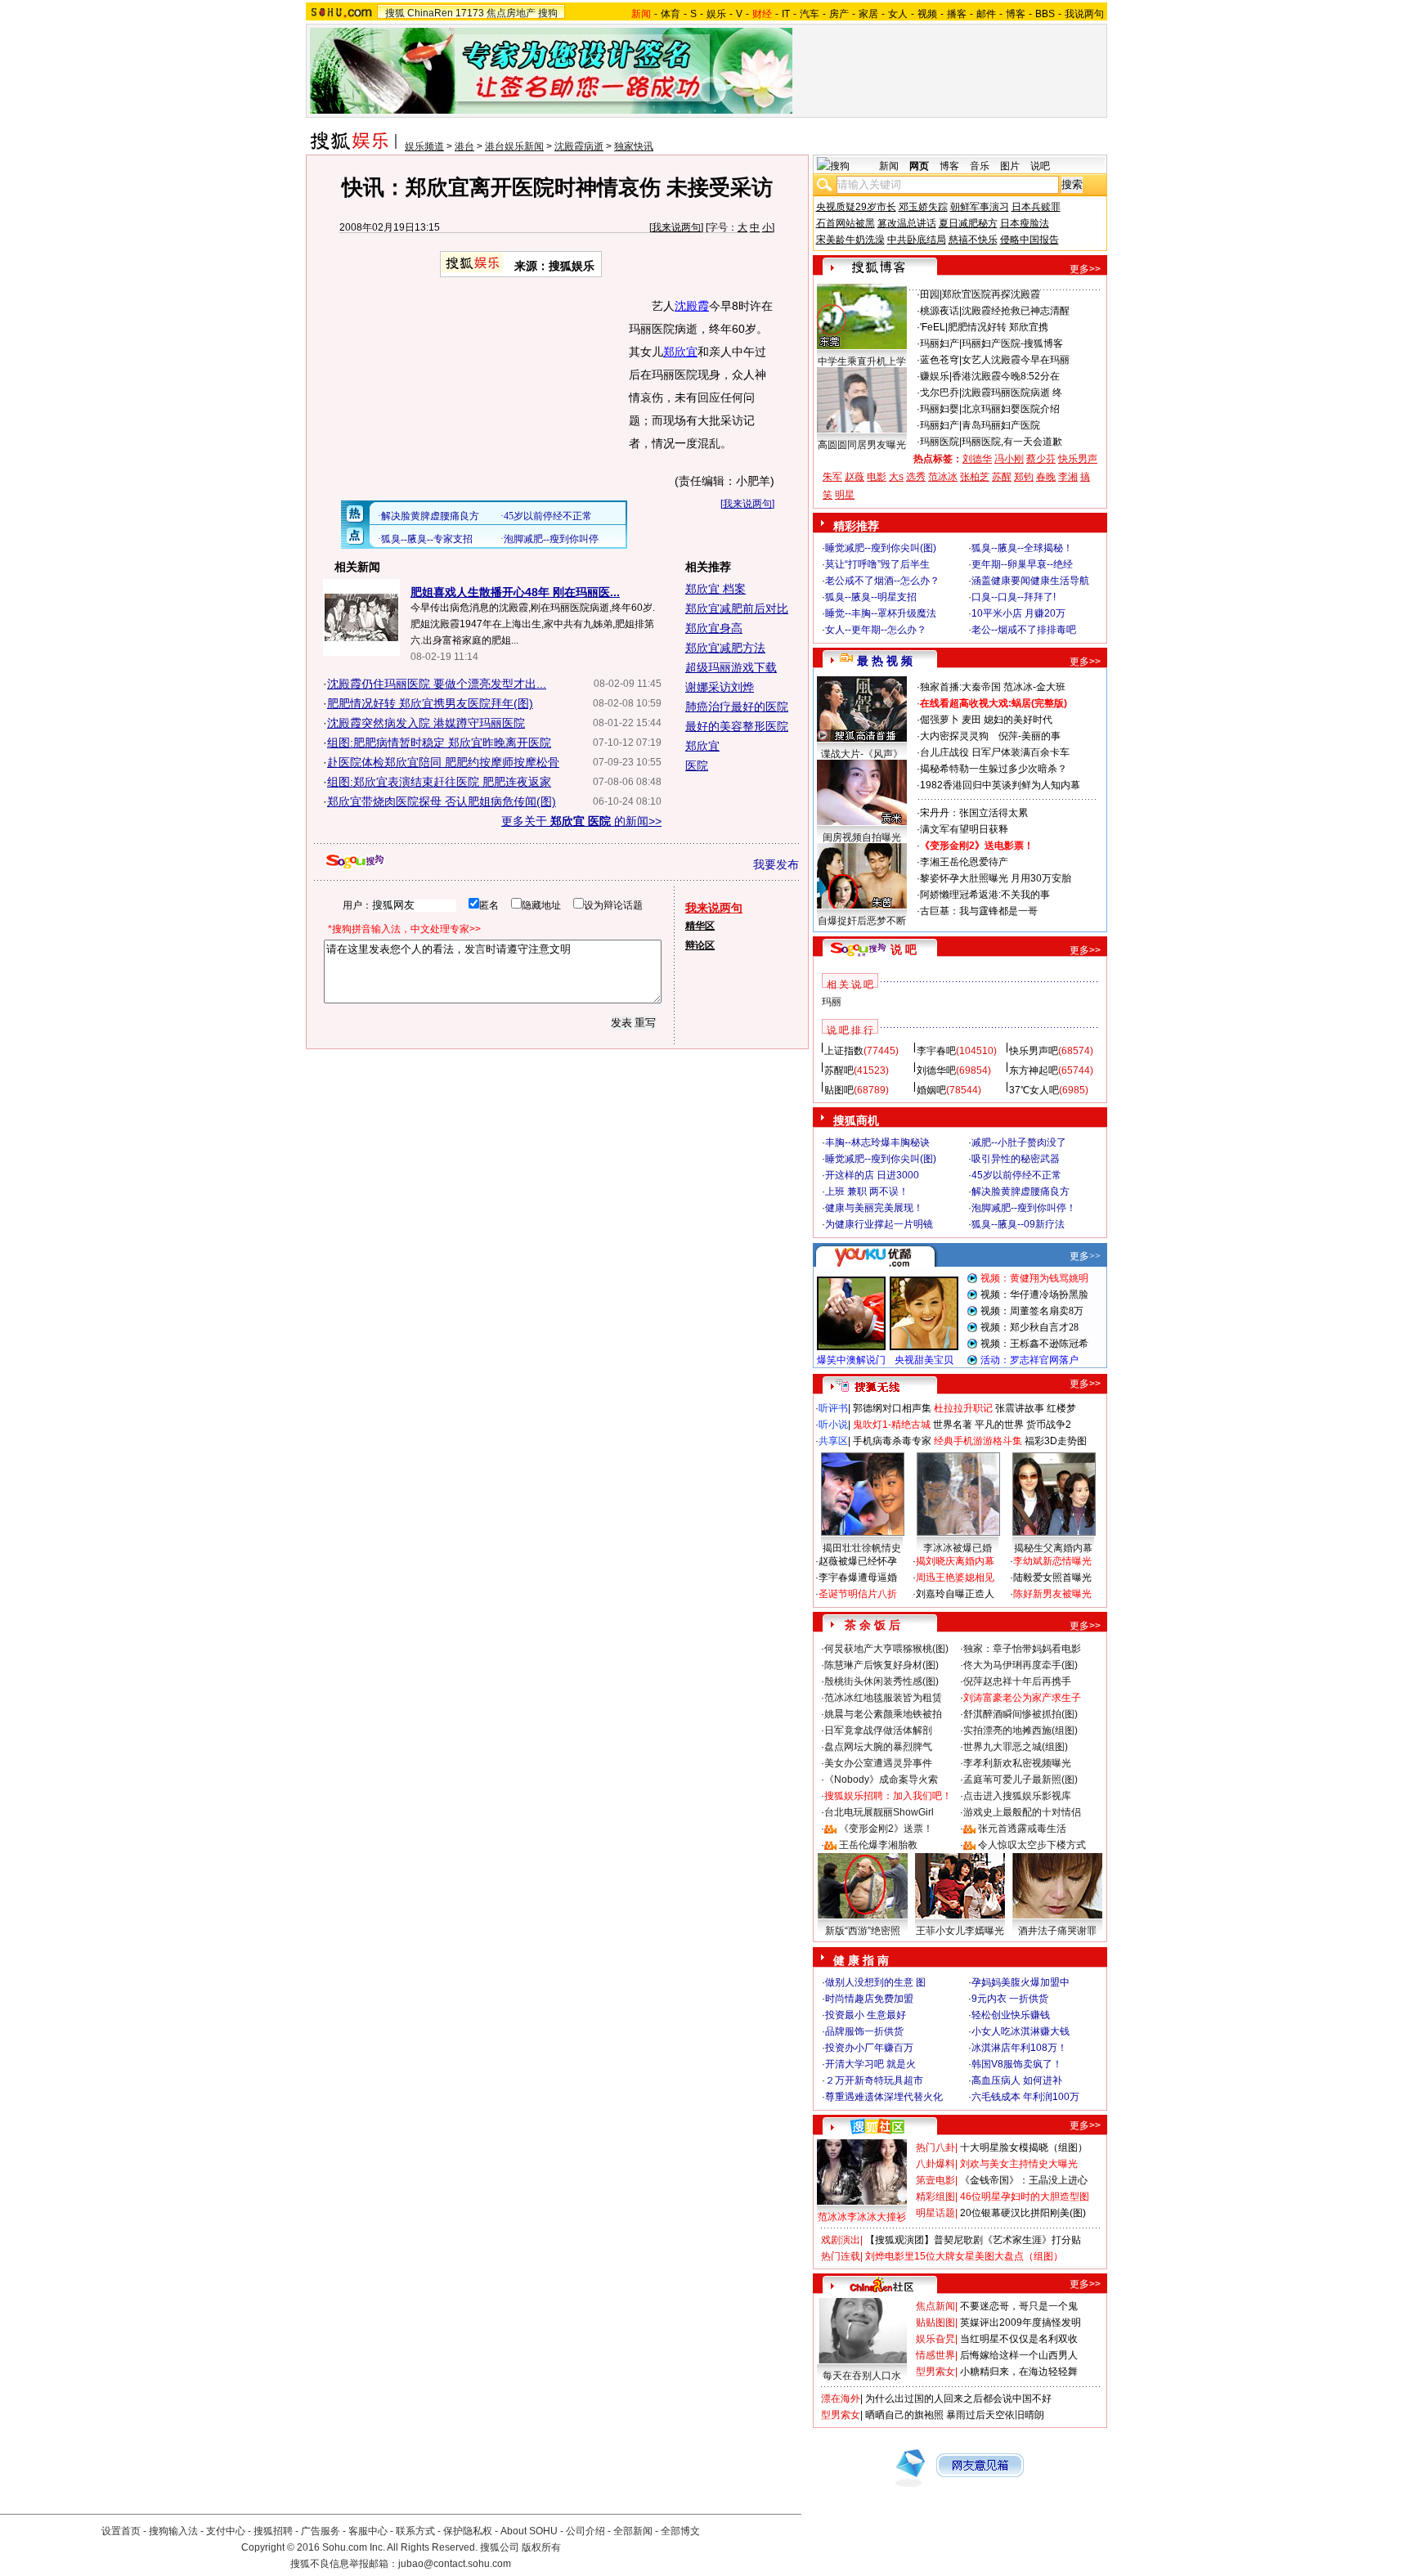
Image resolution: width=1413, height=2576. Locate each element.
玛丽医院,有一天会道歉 (1012, 442)
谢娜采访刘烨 (720, 687)
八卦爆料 (935, 2164)
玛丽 (832, 1002)
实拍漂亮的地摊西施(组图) (1020, 1730)
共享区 (833, 1441)
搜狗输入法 (173, 2531)
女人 (898, 14)
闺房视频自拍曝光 (862, 837)
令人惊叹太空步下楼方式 (1032, 1845)
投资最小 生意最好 (866, 2015)
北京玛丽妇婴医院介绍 (1011, 409)
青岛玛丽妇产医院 (1001, 425)
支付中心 (226, 2531)
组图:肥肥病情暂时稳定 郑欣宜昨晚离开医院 (439, 743)
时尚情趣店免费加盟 (869, 1999)
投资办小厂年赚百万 (869, 2048)
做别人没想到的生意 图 (875, 1982)
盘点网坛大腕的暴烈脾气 (878, 1747)
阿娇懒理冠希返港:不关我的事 (985, 895)
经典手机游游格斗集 (978, 1441)
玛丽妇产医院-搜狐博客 (1012, 343)
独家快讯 (634, 146)
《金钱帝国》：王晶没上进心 (1024, 2180)
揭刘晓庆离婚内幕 (955, 1561)
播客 (957, 14)
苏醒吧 (839, 1070)
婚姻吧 (931, 1090)
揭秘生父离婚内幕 (1053, 1548)
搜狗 (548, 13)
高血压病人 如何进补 (1017, 2080)
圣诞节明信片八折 (858, 1594)
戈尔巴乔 (940, 393)
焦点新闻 (935, 2306)
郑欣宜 (680, 352)
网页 (919, 166)
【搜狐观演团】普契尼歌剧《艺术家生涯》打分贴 (973, 2240)
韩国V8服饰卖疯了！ (1017, 2064)
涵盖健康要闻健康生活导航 (1030, 581)
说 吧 (904, 949)
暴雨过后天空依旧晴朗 (995, 2415)
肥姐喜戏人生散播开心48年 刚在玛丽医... (515, 592)
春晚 (1046, 477)
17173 (470, 13)
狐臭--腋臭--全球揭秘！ (1022, 548)
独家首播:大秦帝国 (960, 687)
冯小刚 (1009, 459)
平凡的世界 (999, 1425)
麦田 (971, 720)
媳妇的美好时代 (1018, 720)
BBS (1045, 14)
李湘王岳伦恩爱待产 (964, 862)
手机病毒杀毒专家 (892, 1441)
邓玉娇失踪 (923, 207)
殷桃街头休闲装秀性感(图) (881, 1681)
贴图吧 (839, 1090)
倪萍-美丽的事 (1029, 736)
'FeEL (933, 327)
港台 (464, 146)
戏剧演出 (841, 2240)
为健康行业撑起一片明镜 (879, 1224)
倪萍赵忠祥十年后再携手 (1017, 1681)
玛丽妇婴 (940, 409)
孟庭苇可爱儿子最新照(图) (1020, 1779)
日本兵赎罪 (1036, 207)
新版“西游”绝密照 (863, 1931)
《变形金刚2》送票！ (886, 1829)
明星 (845, 495)
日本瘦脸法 (1025, 223)
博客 (1016, 14)
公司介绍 (585, 2531)
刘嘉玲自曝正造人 (955, 1594)
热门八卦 (935, 2147)
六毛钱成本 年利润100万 (1025, 2097)
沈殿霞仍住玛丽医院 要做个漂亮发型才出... (437, 684)
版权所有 (541, 2547)
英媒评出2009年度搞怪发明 (1020, 2322)
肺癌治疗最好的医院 (737, 707)
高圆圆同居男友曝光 (862, 445)
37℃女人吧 (1034, 1090)
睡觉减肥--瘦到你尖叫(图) (881, 548)
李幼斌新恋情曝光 (1052, 1561)
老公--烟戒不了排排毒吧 (1024, 630)
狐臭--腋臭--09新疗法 (1018, 1224)
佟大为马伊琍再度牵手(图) (1020, 1665)
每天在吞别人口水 (862, 2376)
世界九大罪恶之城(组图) (1016, 1747)
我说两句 (1084, 14)
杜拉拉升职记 (963, 1408)
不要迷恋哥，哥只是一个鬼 (1019, 2306)
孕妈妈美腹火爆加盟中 (1020, 1982)
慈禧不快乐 (973, 240)
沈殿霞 (692, 306)
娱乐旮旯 (935, 2339)
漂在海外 (841, 2399)
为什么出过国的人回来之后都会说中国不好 (958, 2399)
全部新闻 (633, 2531)
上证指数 (844, 1051)
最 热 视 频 (885, 661)
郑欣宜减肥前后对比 (737, 608)
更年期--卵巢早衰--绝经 (1022, 564)
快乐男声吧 (1034, 1051)
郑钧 (1024, 477)
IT (786, 14)
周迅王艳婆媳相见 (955, 1577)
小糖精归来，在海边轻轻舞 (1019, 2372)
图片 (1010, 166)
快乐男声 (1078, 459)
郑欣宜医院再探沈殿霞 (991, 294)
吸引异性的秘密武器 (1016, 1159)
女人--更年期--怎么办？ (876, 630)
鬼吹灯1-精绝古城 (892, 1425)
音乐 (980, 166)
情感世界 (935, 2355)
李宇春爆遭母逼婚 (858, 1577)
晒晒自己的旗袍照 (904, 2415)
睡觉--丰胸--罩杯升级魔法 (881, 613)
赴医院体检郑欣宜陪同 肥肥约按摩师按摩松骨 (443, 762)
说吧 (1040, 166)
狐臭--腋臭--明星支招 (871, 597)
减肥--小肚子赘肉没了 (1019, 1142)
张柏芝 (975, 477)
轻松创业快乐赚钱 (1011, 2015)
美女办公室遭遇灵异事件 (878, 1763)
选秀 (916, 477)
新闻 (889, 166)
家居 (868, 14)
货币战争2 (1049, 1425)
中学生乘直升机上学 (862, 361)
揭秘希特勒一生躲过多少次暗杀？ (994, 769)
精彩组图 (935, 2197)
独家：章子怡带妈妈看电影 (1022, 1649)
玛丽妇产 (940, 343)
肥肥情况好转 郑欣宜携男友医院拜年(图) (430, 703)
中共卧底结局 (917, 240)
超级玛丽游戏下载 (731, 667)
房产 (839, 14)
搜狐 (395, 13)
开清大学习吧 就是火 (870, 2064)
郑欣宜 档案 (715, 589)
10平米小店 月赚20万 (1018, 613)
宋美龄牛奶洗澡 (850, 240)
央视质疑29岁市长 (856, 207)
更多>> (1085, 269)
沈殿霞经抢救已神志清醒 (1016, 311)
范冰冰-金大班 (1034, 687)
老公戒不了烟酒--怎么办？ (882, 581)
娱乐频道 (424, 146)
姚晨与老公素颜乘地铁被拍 (883, 1714)
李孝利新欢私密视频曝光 (1017, 1763)
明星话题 (935, 2213)
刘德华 (977, 459)
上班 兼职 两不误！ (867, 1192)
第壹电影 (935, 2180)
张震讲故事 (1020, 1408)
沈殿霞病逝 (579, 146)
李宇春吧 (936, 1051)
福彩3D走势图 (1056, 1441)
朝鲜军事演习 (980, 207)
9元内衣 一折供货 (1010, 1999)
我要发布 (776, 864)
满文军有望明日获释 (964, 829)
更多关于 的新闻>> (581, 821)
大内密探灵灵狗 (954, 736)
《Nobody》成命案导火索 (881, 1779)
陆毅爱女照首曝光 (1052, 1577)
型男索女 (935, 2372)
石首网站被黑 (846, 223)
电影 (877, 477)
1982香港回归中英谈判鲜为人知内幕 (1000, 785)
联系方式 (415, 2531)
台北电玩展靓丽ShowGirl (879, 1812)
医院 (697, 765)
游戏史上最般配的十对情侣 (1022, 1812)
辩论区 (700, 945)
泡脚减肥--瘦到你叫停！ (1024, 1208)
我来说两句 (676, 227)
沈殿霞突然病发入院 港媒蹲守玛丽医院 (426, 723)
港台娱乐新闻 (514, 146)
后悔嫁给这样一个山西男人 (1019, 2355)
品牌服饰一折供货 (864, 2031)
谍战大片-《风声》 (862, 754)
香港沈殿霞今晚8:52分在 (1006, 376)
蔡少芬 (1041, 459)
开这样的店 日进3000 (872, 1175)
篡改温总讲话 (907, 223)
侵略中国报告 (1029, 240)
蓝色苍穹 (940, 360)
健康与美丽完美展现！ (874, 1208)
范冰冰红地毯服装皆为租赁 (883, 1698)
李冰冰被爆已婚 (958, 1548)
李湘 (1068, 477)
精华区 (700, 926)
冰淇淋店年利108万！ (1019, 2048)
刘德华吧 (936, 1070)
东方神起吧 (1034, 1070)
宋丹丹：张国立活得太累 (974, 813)
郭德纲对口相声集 (892, 1408)
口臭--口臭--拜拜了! (1014, 597)
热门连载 (841, 2256)
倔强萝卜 (940, 720)
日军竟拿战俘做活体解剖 (878, 1730)
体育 (671, 14)
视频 (927, 14)
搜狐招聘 (273, 2531)
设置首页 (121, 2531)
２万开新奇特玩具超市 (874, 2080)
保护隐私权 (468, 2531)
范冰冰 (943, 477)
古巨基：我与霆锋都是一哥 (979, 911)
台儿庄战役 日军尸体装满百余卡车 (995, 752)
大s (896, 477)
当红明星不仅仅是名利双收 (1019, 2339)
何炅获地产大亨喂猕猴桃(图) (886, 1649)
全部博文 (680, 2531)
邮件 (986, 14)
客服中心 (368, 2531)
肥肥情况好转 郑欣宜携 (998, 327)
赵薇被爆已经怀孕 (858, 1561)
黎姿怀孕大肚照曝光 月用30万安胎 (996, 878)
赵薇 (855, 477)
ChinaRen (430, 13)
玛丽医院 (940, 442)
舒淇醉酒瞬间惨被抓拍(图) (1020, 1714)
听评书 (833, 1408)
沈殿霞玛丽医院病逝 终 (1012, 393)
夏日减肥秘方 (968, 223)
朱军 (832, 477)
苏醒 (1002, 477)
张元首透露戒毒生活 (1022, 1829)
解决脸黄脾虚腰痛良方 (1020, 1192)
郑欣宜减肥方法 (725, 648)
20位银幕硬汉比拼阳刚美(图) (1023, 2213)
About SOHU (529, 2531)
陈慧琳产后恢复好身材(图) (881, 1665)
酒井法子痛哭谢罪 (1057, 1931)
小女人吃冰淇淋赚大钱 (1020, 2031)
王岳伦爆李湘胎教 (878, 1845)
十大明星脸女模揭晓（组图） (1024, 2147)
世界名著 (953, 1425)
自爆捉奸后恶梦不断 (862, 921)
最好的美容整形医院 (737, 726)
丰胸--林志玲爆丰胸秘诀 (877, 1142)
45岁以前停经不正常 (1016, 1175)
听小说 (833, 1425)
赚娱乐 (935, 376)
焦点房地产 (511, 13)
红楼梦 (1061, 1408)
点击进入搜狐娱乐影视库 (1017, 1796)
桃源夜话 (940, 311)
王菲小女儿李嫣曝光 (960, 1931)
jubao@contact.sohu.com (455, 2564)
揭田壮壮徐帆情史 (862, 1548)
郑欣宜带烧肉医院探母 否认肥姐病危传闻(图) (442, 801)
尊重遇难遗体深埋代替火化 (884, 2097)
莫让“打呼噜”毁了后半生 (877, 564)
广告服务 (321, 2531)
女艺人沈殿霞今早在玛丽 (1016, 360)
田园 (930, 294)
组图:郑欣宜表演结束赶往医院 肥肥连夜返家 (439, 782)
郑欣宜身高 (714, 628)
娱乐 (716, 14)
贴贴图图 (935, 2322)
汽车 (810, 14)
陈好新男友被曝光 (1052, 1594)
